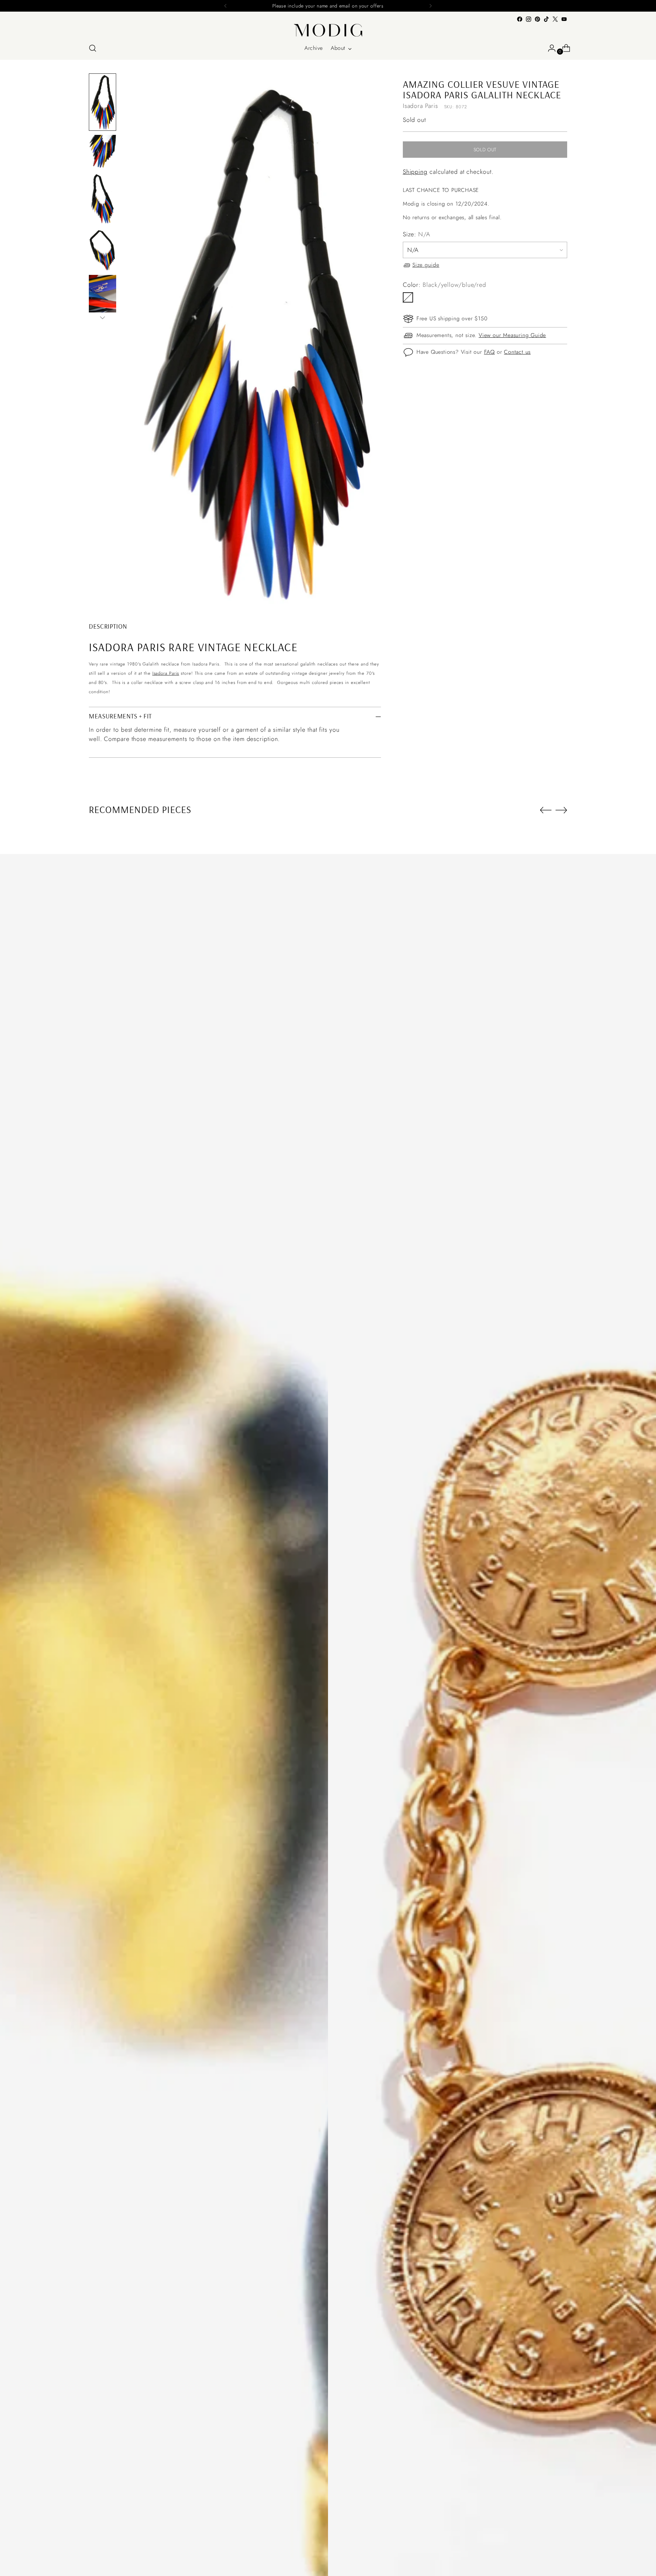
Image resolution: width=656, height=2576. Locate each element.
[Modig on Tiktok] (546, 19)
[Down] (102, 318)
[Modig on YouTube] (564, 19)
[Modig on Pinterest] (537, 19)
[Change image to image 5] (102, 295)
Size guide (426, 265)
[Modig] (328, 30)
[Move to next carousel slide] (561, 810)
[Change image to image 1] (102, 102)
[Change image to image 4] (102, 250)
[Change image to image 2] (102, 152)
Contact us (517, 352)
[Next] (430, 6)
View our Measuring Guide (512, 335)
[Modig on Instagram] (529, 19)
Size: (416, 234)
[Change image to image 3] (102, 199)
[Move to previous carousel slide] (546, 810)
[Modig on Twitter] (555, 19)
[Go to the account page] (549, 48)
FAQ (489, 352)
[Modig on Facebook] (520, 19)
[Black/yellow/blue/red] (408, 297)
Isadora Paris (166, 673)
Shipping (415, 172)
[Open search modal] (93, 48)
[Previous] (225, 6)
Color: (445, 285)
